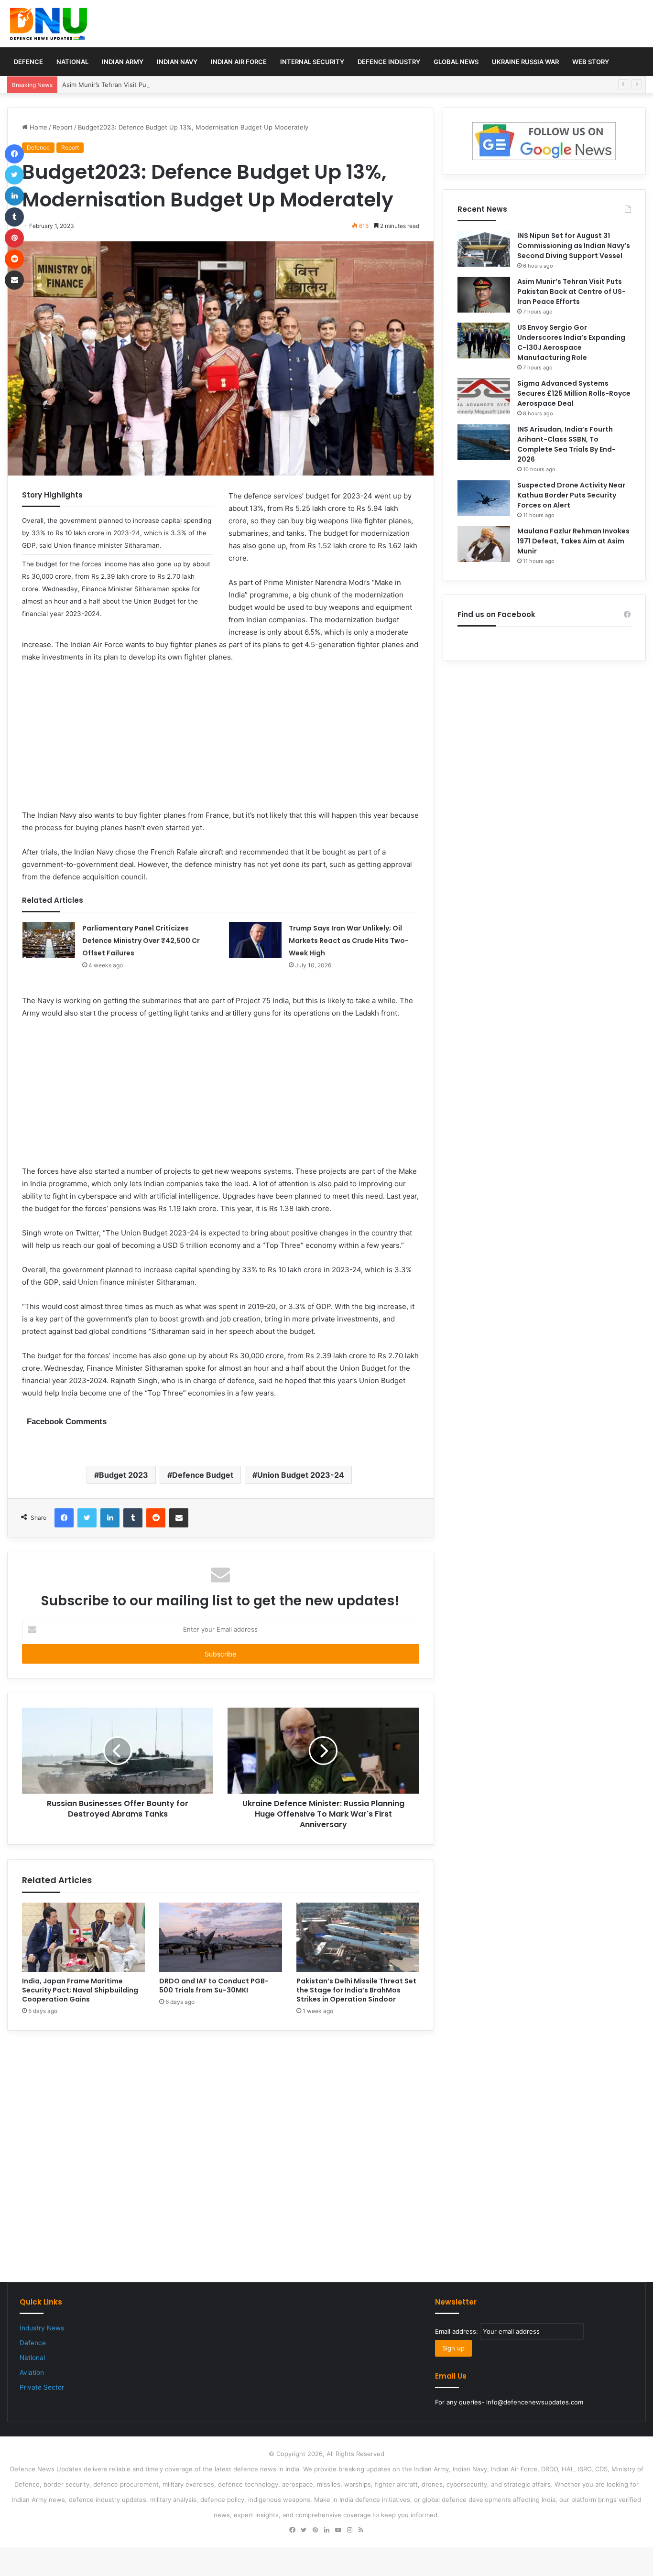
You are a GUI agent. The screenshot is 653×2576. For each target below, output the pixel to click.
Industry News (42, 2328)
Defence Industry (389, 62)
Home (38, 127)
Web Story (591, 62)
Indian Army (123, 62)
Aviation (32, 2372)
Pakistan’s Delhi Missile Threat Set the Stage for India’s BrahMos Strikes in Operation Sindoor (356, 1990)
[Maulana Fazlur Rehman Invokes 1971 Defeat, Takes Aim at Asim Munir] (484, 544)
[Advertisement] (221, 742)
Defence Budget (203, 1475)
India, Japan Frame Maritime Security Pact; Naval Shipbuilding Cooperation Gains (80, 1990)
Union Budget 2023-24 (301, 1475)
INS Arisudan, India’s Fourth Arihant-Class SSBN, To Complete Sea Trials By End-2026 (566, 444)
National (72, 62)
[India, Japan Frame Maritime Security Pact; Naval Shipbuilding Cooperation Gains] (83, 1937)
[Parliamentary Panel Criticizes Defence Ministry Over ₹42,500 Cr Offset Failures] (49, 940)
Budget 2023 (124, 1475)
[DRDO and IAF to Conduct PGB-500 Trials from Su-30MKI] (221, 1937)
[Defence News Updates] (49, 24)
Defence (28, 62)
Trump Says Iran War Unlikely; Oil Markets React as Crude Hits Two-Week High (349, 941)
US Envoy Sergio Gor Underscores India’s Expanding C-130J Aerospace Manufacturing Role (571, 342)
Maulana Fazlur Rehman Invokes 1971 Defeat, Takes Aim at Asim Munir (573, 541)
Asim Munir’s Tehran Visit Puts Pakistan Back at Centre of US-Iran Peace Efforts (181, 85)
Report (63, 127)
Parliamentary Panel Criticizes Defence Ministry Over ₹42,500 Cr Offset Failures (141, 941)
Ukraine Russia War (525, 62)
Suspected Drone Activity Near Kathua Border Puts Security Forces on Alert (571, 495)
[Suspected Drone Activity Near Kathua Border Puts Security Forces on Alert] (484, 498)
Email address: (457, 2331)
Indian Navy (177, 62)
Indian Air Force (239, 62)
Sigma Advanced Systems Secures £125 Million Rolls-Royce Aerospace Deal (574, 393)
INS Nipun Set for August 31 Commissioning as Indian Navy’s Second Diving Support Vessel (574, 246)
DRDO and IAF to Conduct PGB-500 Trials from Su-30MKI (214, 1986)
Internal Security (312, 62)
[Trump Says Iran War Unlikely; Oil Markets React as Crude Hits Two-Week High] (255, 940)
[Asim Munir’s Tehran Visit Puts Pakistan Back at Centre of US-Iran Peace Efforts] (484, 295)
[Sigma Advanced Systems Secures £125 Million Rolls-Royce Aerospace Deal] (484, 396)
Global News (456, 62)
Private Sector (42, 2387)
